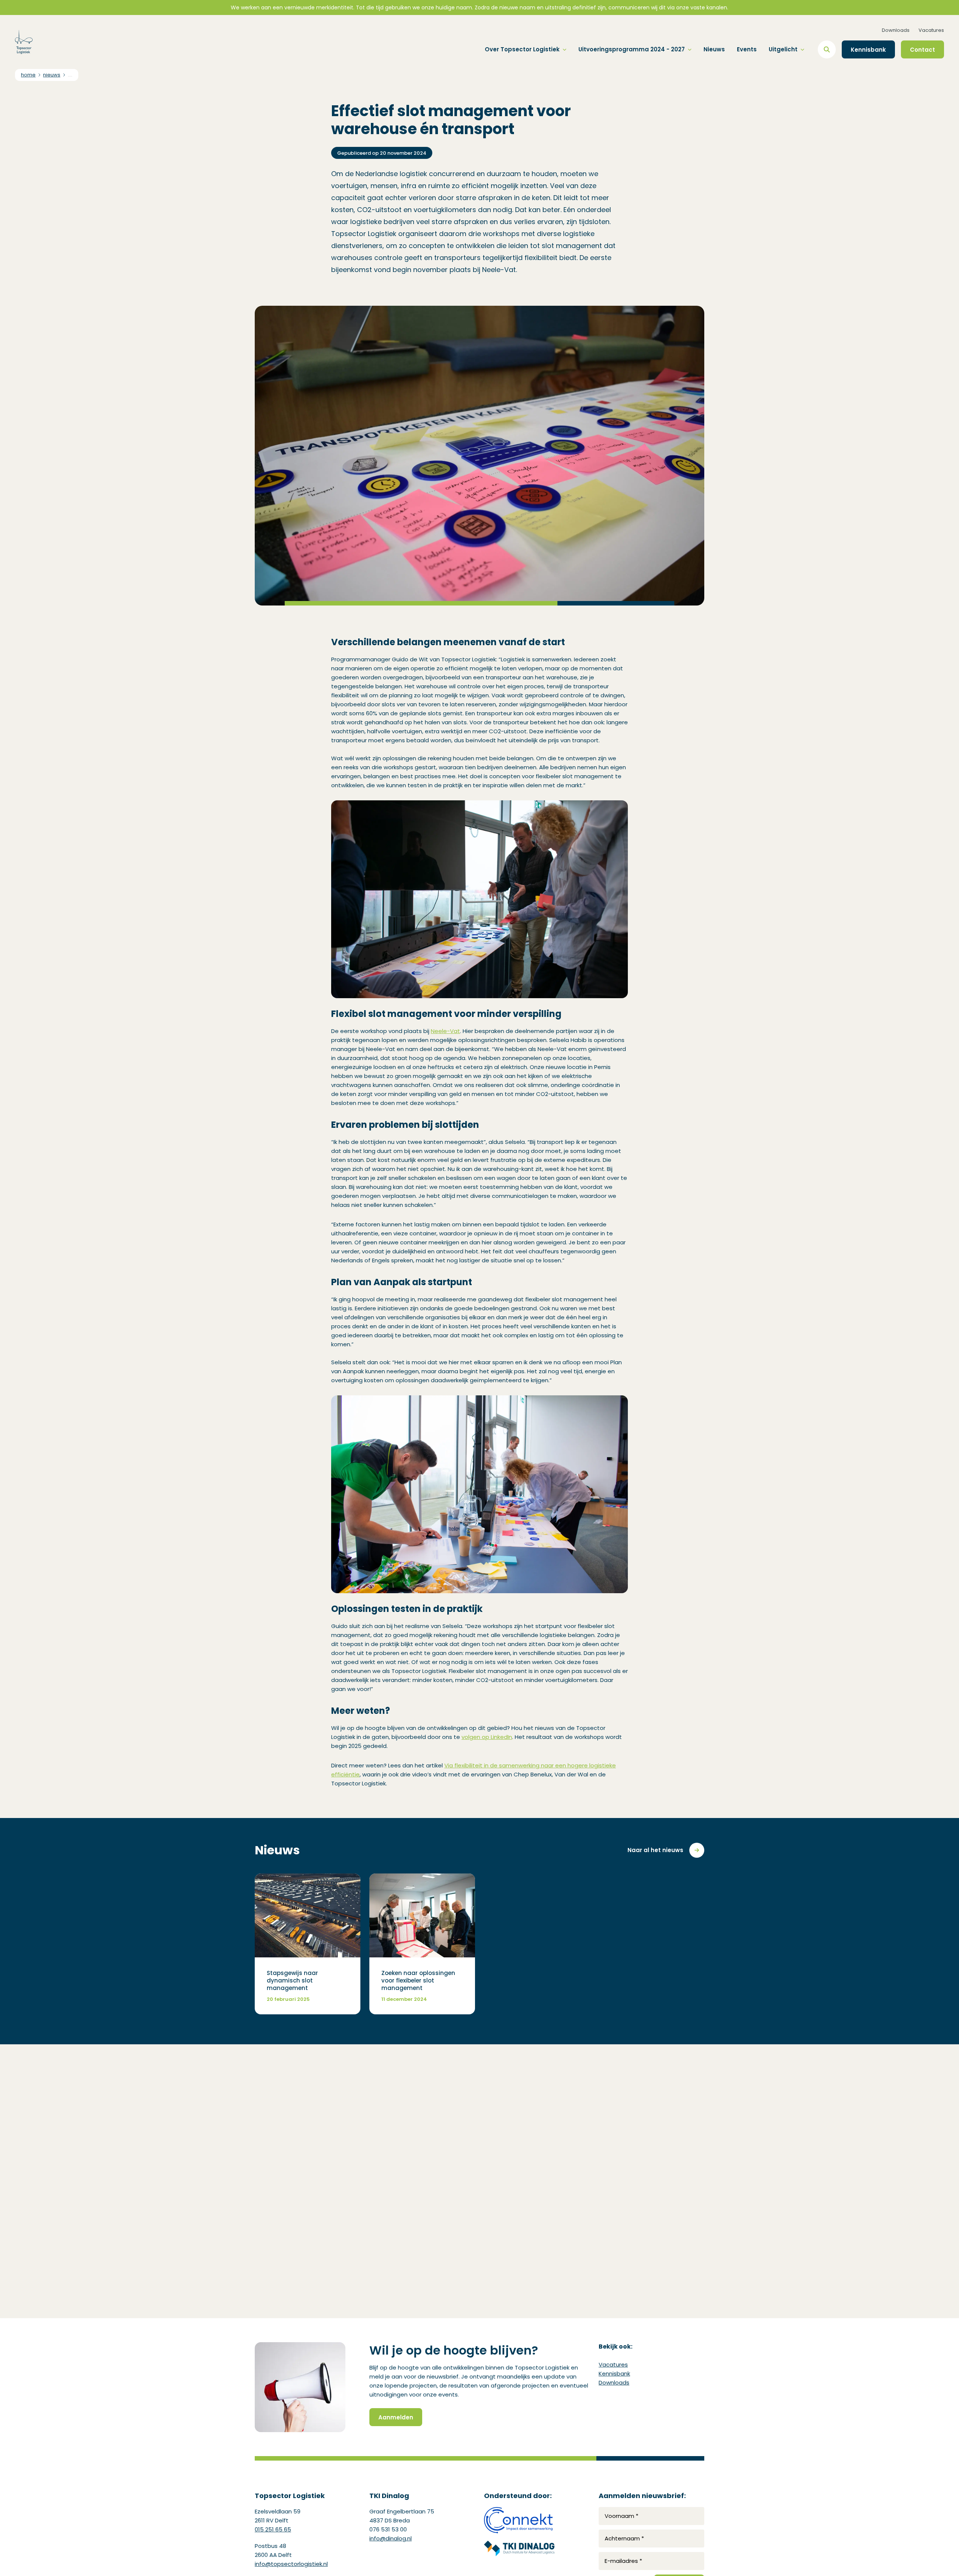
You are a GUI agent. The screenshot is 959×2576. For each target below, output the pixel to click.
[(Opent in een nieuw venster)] (519, 2520)
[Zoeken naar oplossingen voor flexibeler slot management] (422, 1944)
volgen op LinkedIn (487, 1737)
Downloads (896, 30)
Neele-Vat (445, 1031)
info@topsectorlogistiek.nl (291, 2564)
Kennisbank (614, 2373)
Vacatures (931, 30)
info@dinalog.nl (391, 2538)
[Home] (24, 42)
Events (747, 49)
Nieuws (714, 49)
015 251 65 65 (273, 2529)
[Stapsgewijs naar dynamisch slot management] (308, 1944)
